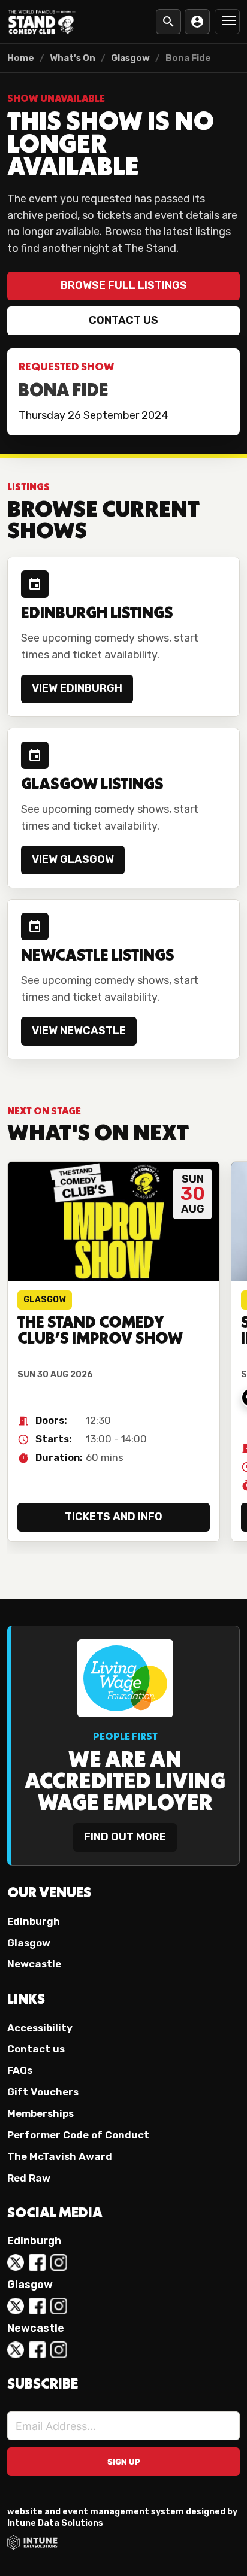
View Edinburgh (77, 688)
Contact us (123, 320)
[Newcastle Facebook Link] (37, 2350)
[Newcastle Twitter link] (16, 2350)
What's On (73, 58)
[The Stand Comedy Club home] (42, 21)
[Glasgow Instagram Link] (59, 2306)
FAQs (20, 2070)
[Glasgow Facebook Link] (37, 2306)
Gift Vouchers (43, 2092)
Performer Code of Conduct (78, 2135)
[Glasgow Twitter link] (16, 2306)
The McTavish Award (60, 2156)
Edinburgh (34, 1921)
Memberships (40, 2113)
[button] (227, 22)
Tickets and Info (114, 1517)
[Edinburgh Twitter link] (16, 2262)
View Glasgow (73, 859)
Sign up (124, 2462)
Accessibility (40, 2028)
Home (21, 58)
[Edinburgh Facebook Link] (37, 2262)
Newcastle (34, 1964)
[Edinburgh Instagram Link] (59, 2262)
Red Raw (29, 2178)
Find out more (125, 1837)
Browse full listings (124, 285)
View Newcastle (79, 1031)
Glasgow (130, 58)
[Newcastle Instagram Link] (59, 2350)
